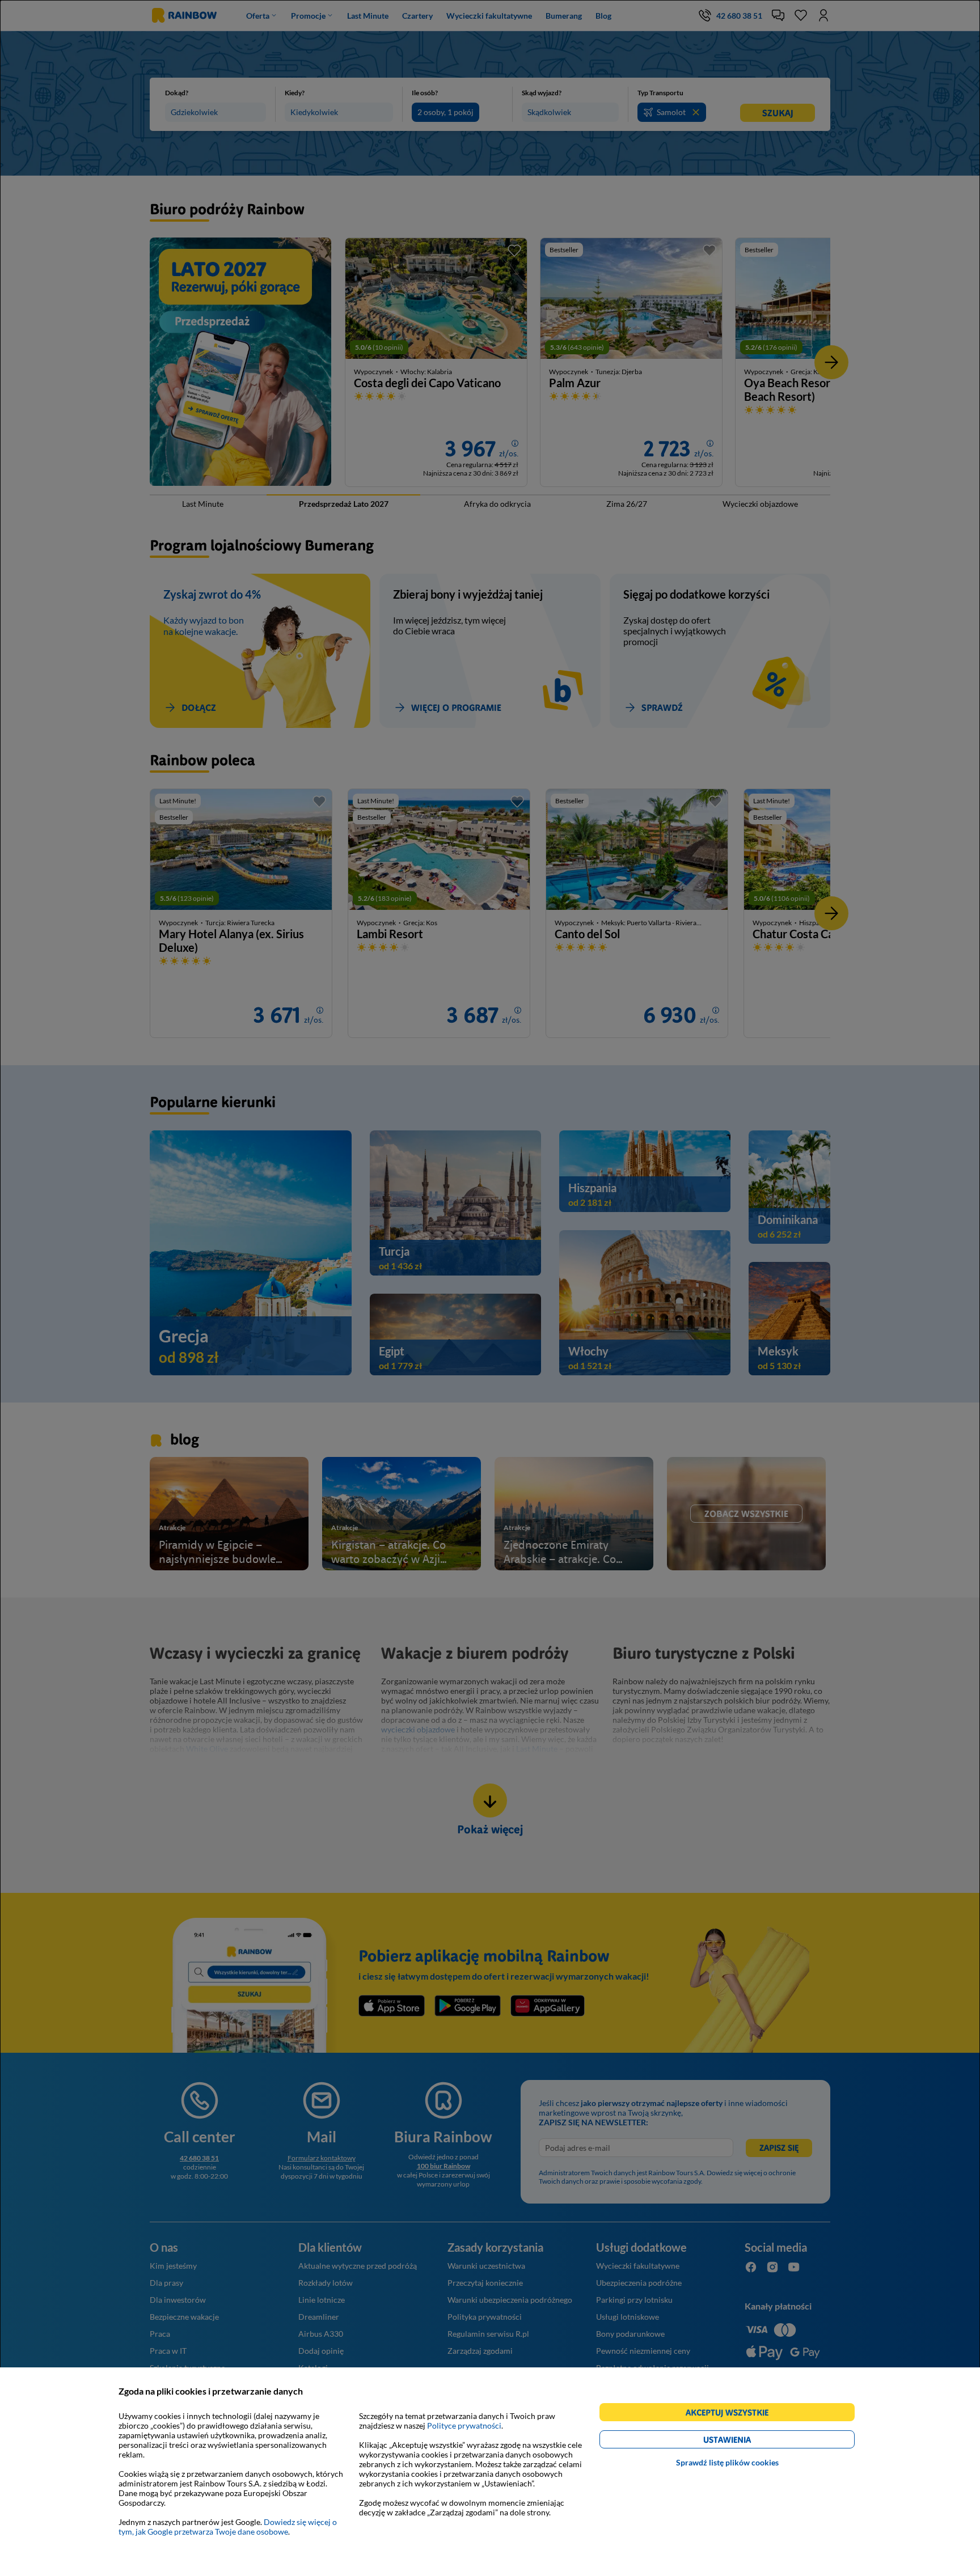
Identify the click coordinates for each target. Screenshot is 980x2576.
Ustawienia (747, 2441)
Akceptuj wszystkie (732, 2414)
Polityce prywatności (464, 2425)
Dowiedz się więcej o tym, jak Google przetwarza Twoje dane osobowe (228, 2527)
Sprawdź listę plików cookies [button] (727, 2462)
